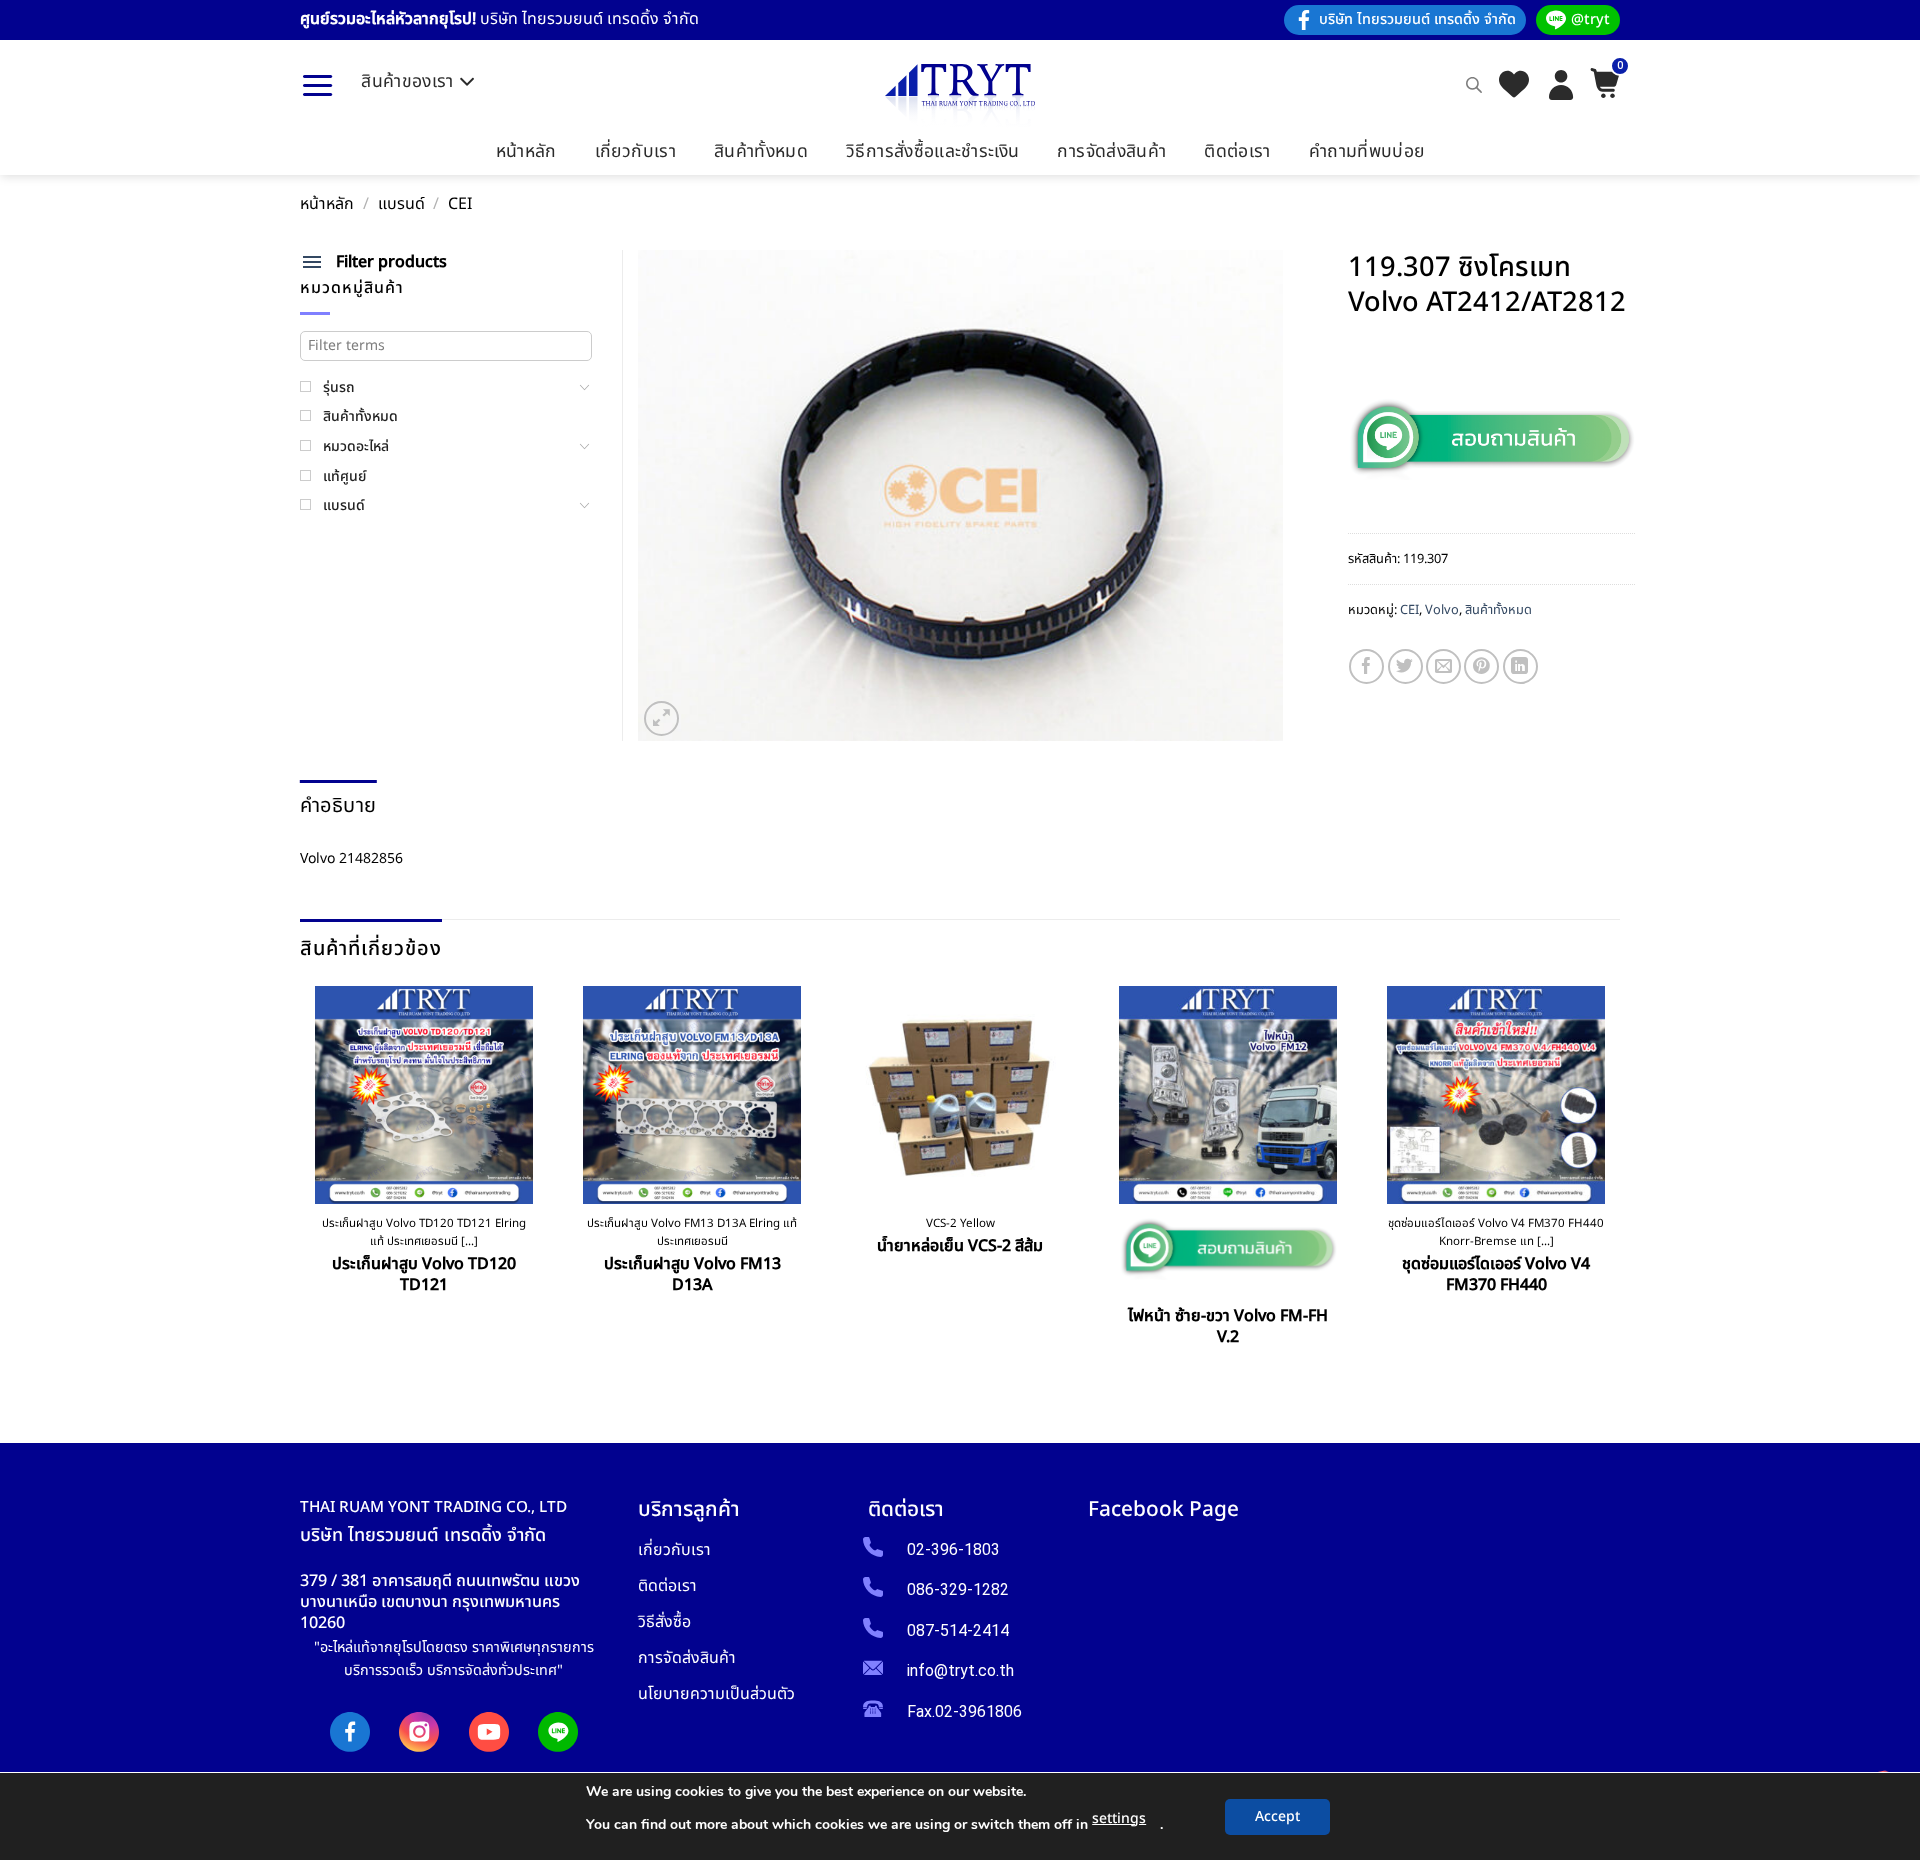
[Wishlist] (1514, 85)
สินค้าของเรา (407, 81)
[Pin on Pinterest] (1481, 666)
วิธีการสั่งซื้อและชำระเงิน (932, 151)
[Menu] (317, 85)
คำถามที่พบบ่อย (1367, 151)
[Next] (1613, 1179)
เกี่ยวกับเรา (635, 151)
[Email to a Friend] (1443, 666)
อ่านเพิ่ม (960, 1292)
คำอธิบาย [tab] (338, 806)
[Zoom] (661, 718)
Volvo (1442, 610)
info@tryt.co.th (960, 1670)
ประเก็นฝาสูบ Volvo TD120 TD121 (424, 1275)
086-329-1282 (958, 1589)
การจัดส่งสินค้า (1111, 151)
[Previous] (307, 1179)
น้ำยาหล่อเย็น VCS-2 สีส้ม (960, 1246)
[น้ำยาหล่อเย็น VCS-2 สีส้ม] (960, 1095)
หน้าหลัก (526, 151)
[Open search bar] (1474, 85)
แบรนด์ (401, 204)
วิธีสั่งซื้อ (664, 1621)
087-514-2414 (958, 1630)
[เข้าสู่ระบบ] (1561, 85)
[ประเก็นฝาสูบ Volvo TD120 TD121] (424, 1095)
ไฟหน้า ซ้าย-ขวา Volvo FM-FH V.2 (1228, 1327)
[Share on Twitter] (1405, 666)
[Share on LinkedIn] (1520, 666)
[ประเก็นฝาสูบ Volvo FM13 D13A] (692, 1095)
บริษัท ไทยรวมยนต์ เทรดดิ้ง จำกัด (1417, 19)
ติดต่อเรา (1237, 151)
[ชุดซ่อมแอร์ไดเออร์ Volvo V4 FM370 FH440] (1496, 1095)
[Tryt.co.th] (960, 95)
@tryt (1590, 19)
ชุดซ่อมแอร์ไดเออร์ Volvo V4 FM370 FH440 (1496, 1275)
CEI (460, 204)
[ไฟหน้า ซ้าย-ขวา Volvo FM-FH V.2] (1228, 1095)
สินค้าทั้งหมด (761, 151)
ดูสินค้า (424, 1331)
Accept (1277, 1816)
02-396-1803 (953, 1549)
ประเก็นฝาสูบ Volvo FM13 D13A (692, 1275)
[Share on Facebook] (1366, 666)
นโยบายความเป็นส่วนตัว (716, 1693)
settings (1119, 1818)
